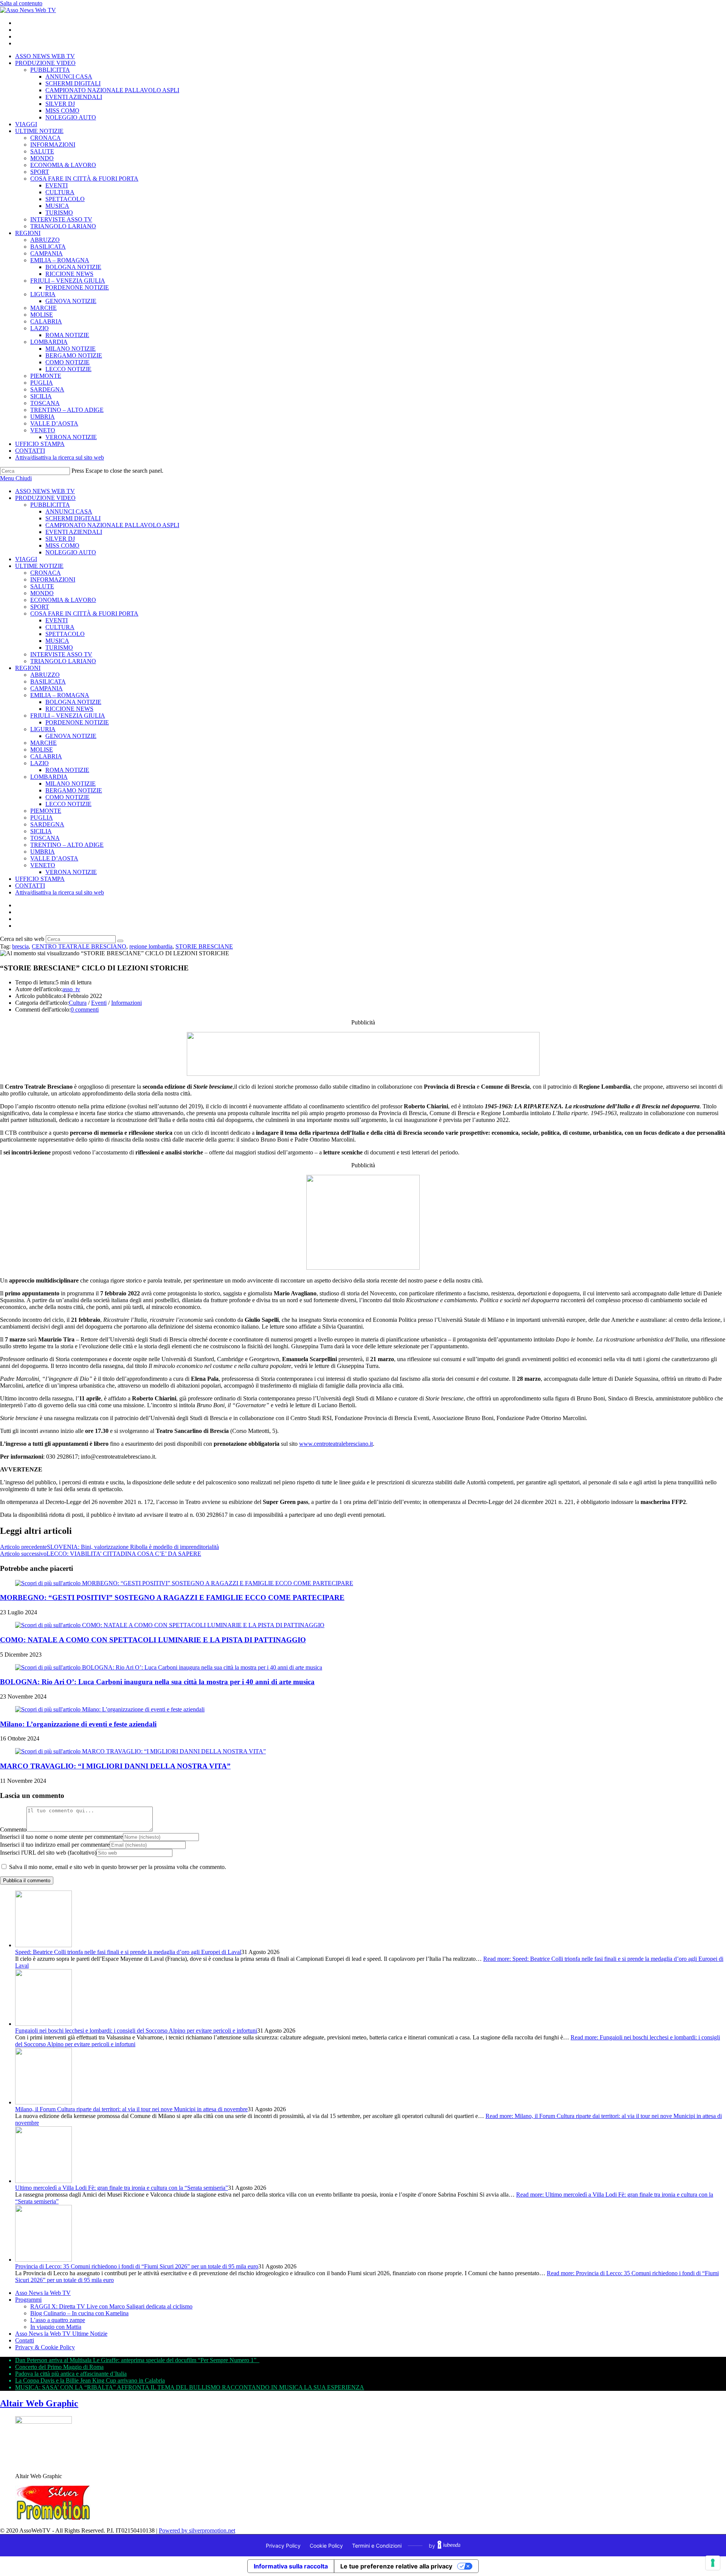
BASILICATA (48, 682)
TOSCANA (45, 838)
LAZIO (40, 763)
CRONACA (46, 573)
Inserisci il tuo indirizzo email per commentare (55, 1845)
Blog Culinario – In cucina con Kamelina (79, 2313)
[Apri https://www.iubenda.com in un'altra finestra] (449, 2545)
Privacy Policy (283, 2546)
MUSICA (57, 641)
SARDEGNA (47, 824)
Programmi (28, 2300)
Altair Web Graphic (39, 2403)
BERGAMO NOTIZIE (74, 790)
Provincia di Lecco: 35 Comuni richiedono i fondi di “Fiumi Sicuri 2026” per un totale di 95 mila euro (137, 2266)
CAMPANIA (47, 688)
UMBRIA (43, 852)
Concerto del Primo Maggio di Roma (59, 2367)
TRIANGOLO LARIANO (63, 661)
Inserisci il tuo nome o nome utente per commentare (61, 1837)
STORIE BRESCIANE (204, 946)
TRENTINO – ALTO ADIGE (67, 845)
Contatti (25, 2340)
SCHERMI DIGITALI (73, 518)
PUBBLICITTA (50, 505)
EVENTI (57, 620)
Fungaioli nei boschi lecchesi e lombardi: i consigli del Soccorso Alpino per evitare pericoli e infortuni (136, 2031)
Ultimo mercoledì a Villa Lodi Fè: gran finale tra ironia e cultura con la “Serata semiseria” (122, 2188)
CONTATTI (30, 886)
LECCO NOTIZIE (68, 804)
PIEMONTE (46, 811)
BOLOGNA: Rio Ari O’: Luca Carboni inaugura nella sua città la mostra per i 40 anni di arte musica (157, 1682)
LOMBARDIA (49, 777)
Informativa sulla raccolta (291, 2566)
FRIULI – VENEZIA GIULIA (68, 716)
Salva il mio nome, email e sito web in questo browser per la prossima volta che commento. (118, 1867)
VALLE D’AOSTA (54, 858)
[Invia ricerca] (120, 941)
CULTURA (60, 627)
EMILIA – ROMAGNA (60, 695)
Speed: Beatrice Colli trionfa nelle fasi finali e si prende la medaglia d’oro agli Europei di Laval (128, 1952)
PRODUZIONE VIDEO (45, 498)
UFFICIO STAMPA (40, 879)
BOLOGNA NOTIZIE (73, 702)
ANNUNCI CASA (69, 511)
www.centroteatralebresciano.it (336, 1444)
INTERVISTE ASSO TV (61, 654)
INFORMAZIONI (53, 579)
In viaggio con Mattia (56, 2327)
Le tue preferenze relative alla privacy (396, 2566)
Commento (13, 1830)
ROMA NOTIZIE (67, 770)
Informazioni (126, 1003)
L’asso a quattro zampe (58, 2320)
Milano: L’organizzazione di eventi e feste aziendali (78, 1724)
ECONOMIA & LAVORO (63, 600)
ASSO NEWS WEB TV (45, 491)
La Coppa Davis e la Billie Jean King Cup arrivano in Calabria (90, 2380)
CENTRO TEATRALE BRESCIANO (79, 946)
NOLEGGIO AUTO (71, 552)
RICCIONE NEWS (69, 709)
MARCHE (43, 743)
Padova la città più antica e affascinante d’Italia (71, 2374)
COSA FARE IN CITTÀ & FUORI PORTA (84, 613)
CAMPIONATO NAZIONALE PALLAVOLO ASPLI (112, 525)
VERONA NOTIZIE (71, 872)
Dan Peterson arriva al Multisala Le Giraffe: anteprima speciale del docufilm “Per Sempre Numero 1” (137, 2360)
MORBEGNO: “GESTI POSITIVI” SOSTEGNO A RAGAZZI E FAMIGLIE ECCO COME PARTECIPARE (172, 1597)
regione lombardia (151, 946)
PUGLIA (42, 818)
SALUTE (42, 586)
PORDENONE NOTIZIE (77, 722)
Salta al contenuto (21, 3)
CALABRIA (46, 756)
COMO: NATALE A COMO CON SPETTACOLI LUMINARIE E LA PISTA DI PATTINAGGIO (153, 1640)
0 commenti (85, 1010)
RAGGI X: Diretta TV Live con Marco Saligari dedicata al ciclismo (111, 2306)
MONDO (42, 593)
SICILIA (41, 831)
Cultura (78, 1003)
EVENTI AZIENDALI (74, 532)
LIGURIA (43, 729)
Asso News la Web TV (43, 2293)
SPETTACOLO (65, 634)
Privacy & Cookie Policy (45, 2347)
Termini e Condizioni (377, 2546)
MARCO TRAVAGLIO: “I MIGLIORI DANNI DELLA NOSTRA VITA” (115, 1766)
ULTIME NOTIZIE (39, 566)
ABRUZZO (45, 675)
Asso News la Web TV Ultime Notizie (61, 2334)
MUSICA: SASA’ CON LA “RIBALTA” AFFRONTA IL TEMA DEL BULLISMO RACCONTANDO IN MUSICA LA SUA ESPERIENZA (190, 2387)
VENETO (43, 865)
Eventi (99, 1003)
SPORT (40, 607)
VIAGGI (26, 559)
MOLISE (42, 750)
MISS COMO (62, 545)
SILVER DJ (60, 539)
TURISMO (59, 647)
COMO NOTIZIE (67, 797)
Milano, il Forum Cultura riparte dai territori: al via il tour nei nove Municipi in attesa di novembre (131, 2109)
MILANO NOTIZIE (71, 784)
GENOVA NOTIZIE (71, 736)
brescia (20, 946)
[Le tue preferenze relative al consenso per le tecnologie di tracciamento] (713, 2563)
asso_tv (71, 989)
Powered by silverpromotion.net (197, 2530)
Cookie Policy (326, 2546)
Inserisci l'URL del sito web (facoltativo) (48, 1853)
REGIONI (28, 668)
